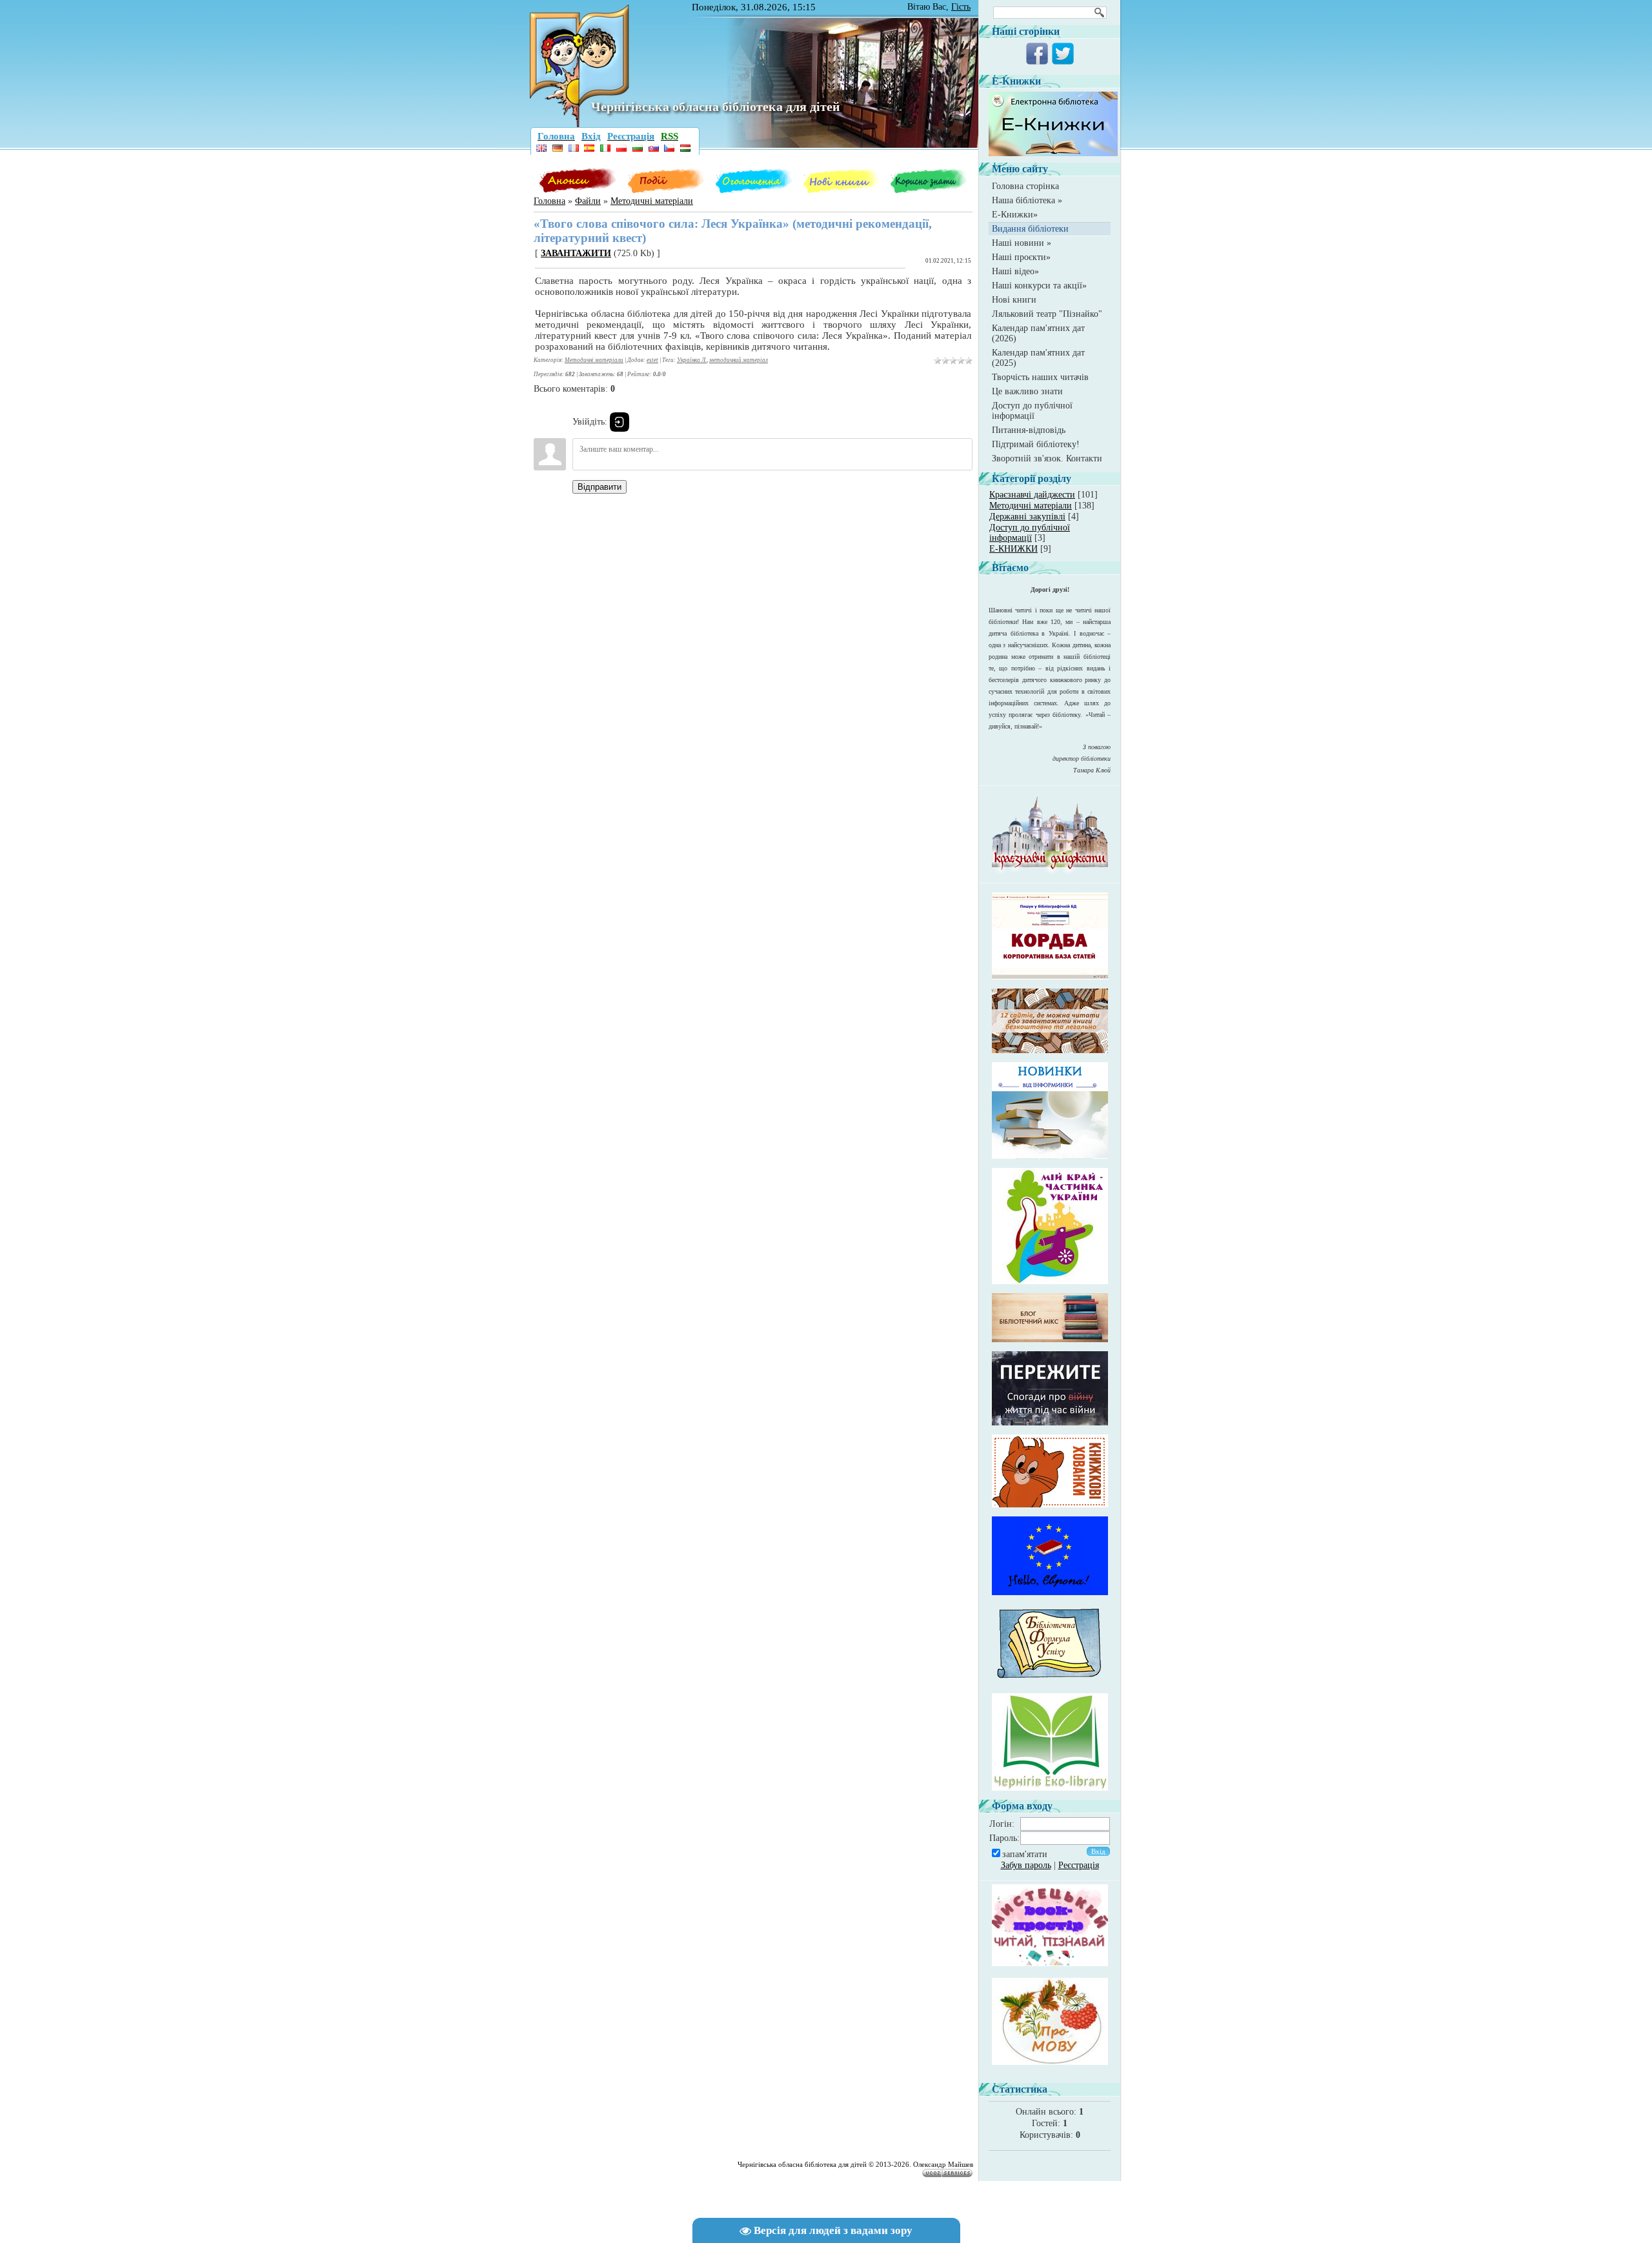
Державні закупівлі (1027, 517)
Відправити (599, 487)
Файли (588, 201)
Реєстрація (1079, 1865)
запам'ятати (1025, 1854)
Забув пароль (1026, 1865)
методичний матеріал (739, 360)
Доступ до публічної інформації (1030, 533)
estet (652, 360)
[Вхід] (619, 422)
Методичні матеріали (652, 201)
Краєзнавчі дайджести (1032, 495)
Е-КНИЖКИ (1013, 549)
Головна (549, 201)
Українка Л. (692, 360)
